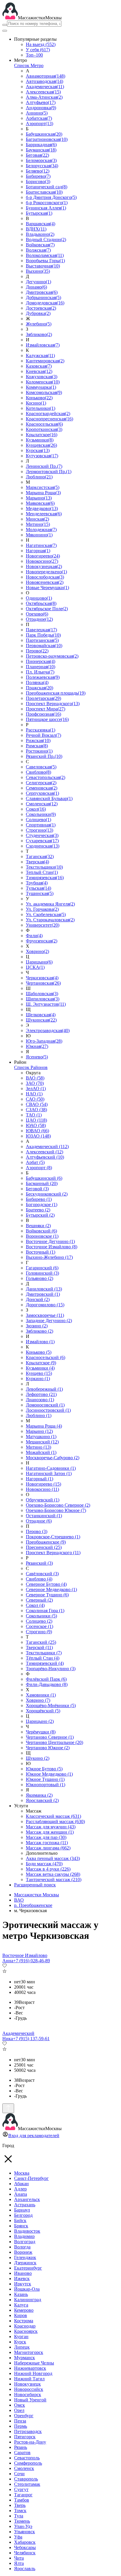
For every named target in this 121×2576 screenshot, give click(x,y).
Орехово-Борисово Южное (56, 1510)
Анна (8, 1961)
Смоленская (42, 804)
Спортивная (41, 825)
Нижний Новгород (33, 2373)
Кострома (24, 2321)
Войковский (41, 1231)
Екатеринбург (28, 2268)
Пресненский (44, 1547)
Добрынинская (43, 298)
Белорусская (42, 166)
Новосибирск (28, 2395)
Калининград (28, 2300)
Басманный (42, 1183)
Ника (8, 2039)
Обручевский (43, 1500)
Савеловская (41, 767)
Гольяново (40, 1278)
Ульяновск (25, 2532)
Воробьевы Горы (45, 261)
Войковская (40, 245)
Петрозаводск (28, 2431)
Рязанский (39, 1563)
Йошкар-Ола (27, 2289)
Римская (37, 746)
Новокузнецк (27, 2384)
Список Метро (29, 65)
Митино (38, 524)
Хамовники (41, 1695)
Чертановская (43, 983)
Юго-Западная (44, 1041)
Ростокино (39, 751)
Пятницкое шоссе (47, 719)
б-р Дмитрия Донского (51, 197)
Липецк (22, 2347)
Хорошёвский (43, 1711)
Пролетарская (43, 698)
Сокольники (41, 814)
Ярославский (42, 1800)
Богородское (42, 1205)
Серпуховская (42, 793)
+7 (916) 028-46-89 (32, 1961)
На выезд (41, 44)
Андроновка (41, 108)
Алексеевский (44, 1152)
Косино (36, 403)
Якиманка (39, 1795)
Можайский (41, 1452)
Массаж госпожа (47, 1843)
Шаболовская (42, 994)
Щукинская (41, 1020)
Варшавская (41, 224)
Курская (38, 450)
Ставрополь (26, 2479)
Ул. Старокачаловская (50, 920)
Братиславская (44, 192)
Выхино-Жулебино (49, 1257)
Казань (21, 2294)
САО (35, 1099)
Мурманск (25, 2358)
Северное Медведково (51, 1589)
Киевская (39, 371)
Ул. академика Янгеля (50, 904)
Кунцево (39, 1373)
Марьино (39, 498)
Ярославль (25, 2569)
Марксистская (43, 487)
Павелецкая (41, 630)
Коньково (39, 398)
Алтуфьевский (45, 1157)
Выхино (38, 271)
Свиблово (38, 772)
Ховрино (37, 951)
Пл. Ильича (40, 672)
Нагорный (40, 1479)
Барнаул (22, 2210)
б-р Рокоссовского (47, 203)
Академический (47, 1147)
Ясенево (37, 1057)
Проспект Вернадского (53, 704)
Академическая (45, 87)
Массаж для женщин (50, 1832)
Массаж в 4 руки (48, 1869)
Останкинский (44, 1516)
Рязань (21, 2447)
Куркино (38, 1379)
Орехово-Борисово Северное (58, 1505)
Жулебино (39, 324)
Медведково (42, 508)
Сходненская (43, 846)
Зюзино (37, 1326)
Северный (39, 1600)
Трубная (37, 883)
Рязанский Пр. (44, 756)
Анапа (21, 2194)
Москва (22, 2173)
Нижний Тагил (29, 2379)
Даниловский (44, 1289)
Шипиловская (43, 999)
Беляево (38, 171)
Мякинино (39, 535)
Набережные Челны (34, 2363)
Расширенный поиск (35, 1885)
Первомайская (44, 646)
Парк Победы (43, 635)
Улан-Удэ (23, 2526)
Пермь (21, 2426)
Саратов (22, 2453)
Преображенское (46, 1542)
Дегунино (38, 282)
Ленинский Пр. (44, 466)
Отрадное (39, 619)
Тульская (38, 888)
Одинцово (39, 598)
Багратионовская (47, 139)
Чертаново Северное (50, 1737)
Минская (37, 519)
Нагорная (38, 551)
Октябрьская (41, 603)
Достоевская (41, 308)
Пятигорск (25, 2437)
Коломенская (43, 382)
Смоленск (24, 2468)
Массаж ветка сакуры (53, 1874)
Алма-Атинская (44, 97)
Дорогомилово (45, 1305)
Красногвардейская (48, 414)
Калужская (40, 356)
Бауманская (41, 150)
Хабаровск (25, 2542)
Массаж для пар (46, 1837)
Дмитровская (42, 292)
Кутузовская (42, 456)
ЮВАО (37, 1131)
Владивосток (27, 2231)
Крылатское (42, 435)
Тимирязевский (45, 1663)
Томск (20, 2511)
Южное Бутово (44, 1769)
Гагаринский (42, 1268)
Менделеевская (44, 514)
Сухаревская (42, 841)
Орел (19, 2410)
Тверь (20, 2505)
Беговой (37, 1189)
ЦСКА (35, 967)
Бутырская (39, 213)
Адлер (20, 2189)
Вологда (22, 2247)
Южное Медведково (49, 1774)
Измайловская (43, 345)
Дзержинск (25, 2263)
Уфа (18, 2537)
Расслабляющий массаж (55, 1821)
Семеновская (42, 788)
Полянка (37, 682)
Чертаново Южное (48, 1748)
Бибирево (38, 176)
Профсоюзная (43, 714)
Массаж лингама (48, 1848)
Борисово (38, 181)
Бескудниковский (47, 1194)
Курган (21, 2337)
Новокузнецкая (44, 566)
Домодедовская (45, 303)
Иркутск (23, 2284)
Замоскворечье (45, 1315)
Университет (43, 925)
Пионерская (41, 661)
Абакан (21, 2184)
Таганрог (23, 2495)
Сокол (36, 809)
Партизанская (42, 640)
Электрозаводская (48, 1030)
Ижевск (22, 2278)
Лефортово (41, 1394)
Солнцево (38, 820)
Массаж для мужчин (51, 1827)
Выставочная (43, 266)
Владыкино (40, 234)
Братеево (38, 1210)
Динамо (36, 287)
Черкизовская (42, 978)
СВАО (37, 1104)
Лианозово (40, 1400)
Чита (19, 2558)
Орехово (37, 614)
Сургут (21, 2489)
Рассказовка (41, 730)
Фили (34, 936)
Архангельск (27, 2199)
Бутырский (40, 1215)
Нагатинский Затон (49, 1473)
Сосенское (40, 1626)
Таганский (41, 1642)
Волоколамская (45, 255)
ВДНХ (36, 229)
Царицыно (39, 962)
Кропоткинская (44, 429)
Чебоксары (25, 2547)
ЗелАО (36, 1088)
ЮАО (36, 1125)
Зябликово (39, 334)
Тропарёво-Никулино (51, 1669)
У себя (38, 50)
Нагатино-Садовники (51, 1468)
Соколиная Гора (45, 1611)
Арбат (35, 1162)
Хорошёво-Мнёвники (51, 1705)
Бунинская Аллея (46, 208)
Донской (38, 1299)
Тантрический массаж (54, 1879)
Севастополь (27, 2458)
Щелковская (41, 1015)
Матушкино (41, 1437)
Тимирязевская (45, 878)
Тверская (37, 862)
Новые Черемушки (47, 588)
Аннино (37, 113)
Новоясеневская (45, 582)
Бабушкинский (44, 1178)
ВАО (35, 1078)
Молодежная (41, 530)
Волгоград (25, 2242)
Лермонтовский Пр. (49, 472)
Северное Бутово (46, 1584)
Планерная (41, 667)
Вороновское (42, 1236)
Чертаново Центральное (54, 1742)
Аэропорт (40, 123)
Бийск (20, 2220)
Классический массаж (53, 1816)
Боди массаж (44, 1864)
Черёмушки (41, 1732)
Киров (21, 2315)
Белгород (23, 2215)
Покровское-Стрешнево (53, 1537)
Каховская (39, 366)
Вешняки (38, 1226)
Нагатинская (41, 545)
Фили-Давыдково (47, 1684)
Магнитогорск (29, 2352)
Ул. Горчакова (42, 909)
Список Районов (31, 1067)
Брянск (21, 2226)
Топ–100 (34, 55)
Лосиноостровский (48, 1410)
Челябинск (25, 2553)
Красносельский (46, 1357)
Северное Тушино (47, 1595)
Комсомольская (44, 392)
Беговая (37, 155)
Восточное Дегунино (50, 1241)
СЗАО (36, 1110)
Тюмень (22, 2521)
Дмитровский (43, 1294)
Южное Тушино (45, 1779)
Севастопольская (46, 777)
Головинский (42, 1273)
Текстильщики (44, 867)
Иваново (23, 2273)
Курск (20, 2342)
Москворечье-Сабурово (53, 1458)
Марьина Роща (43, 493)
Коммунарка (41, 387)
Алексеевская (43, 92)
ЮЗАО (38, 1136)
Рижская (38, 740)
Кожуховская (42, 377)
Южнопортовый (46, 1785)
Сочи (19, 2474)
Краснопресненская (49, 419)
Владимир (24, 2236)
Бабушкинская (44, 134)
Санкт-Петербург (31, 2178)
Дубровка (38, 313)
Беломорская (41, 160)
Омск (20, 2405)
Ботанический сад (47, 187)
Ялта (19, 2563)
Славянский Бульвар (49, 798)
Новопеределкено (46, 572)
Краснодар (25, 2326)
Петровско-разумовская (52, 656)
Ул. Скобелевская (46, 914)
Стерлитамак (27, 2484)
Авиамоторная (46, 76)
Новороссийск (29, 2389)
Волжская (38, 250)
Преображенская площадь (56, 693)
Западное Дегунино (49, 1321)
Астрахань (25, 2205)
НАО (34, 1094)
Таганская (40, 856)
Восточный (41, 1252)
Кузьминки (40, 440)
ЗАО (35, 1083)
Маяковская (40, 503)
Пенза (20, 2421)
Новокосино (42, 561)
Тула (19, 2516)
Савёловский (42, 1574)
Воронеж (23, 2252)
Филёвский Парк (46, 1679)
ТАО (34, 1115)
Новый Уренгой (30, 2400)
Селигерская (41, 783)
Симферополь (28, 2463)
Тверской (39, 1647)
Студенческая (42, 835)
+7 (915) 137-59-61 (31, 2039)
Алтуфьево (41, 102)
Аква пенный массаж (53, 1858)
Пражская (40, 688)
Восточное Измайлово (52, 1247)
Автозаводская (44, 81)
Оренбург (24, 2416)
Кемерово (24, 2310)
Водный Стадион (46, 239)
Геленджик (25, 2257)
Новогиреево (43, 556)
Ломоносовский (45, 1405)
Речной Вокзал (43, 735)
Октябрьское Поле (47, 609)
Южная (37, 1046)
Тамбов (22, 2500)
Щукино (38, 1758)
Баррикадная (41, 145)
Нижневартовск (30, 2368)
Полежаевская (43, 677)
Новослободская (45, 577)
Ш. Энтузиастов (46, 1004)
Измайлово (40, 1342)
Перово (37, 651)
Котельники (41, 408)
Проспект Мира (46, 709)
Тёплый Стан (43, 1658)
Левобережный (44, 1389)
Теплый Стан (42, 872)
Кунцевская (41, 445)
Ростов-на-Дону (30, 2442)
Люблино (39, 477)
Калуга (21, 2305)
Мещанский (42, 1442)
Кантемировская (45, 361)
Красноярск (26, 2331)
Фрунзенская (42, 941)
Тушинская (40, 893)
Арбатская (39, 118)
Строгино (40, 830)
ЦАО (36, 1120)
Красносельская (44, 424)
